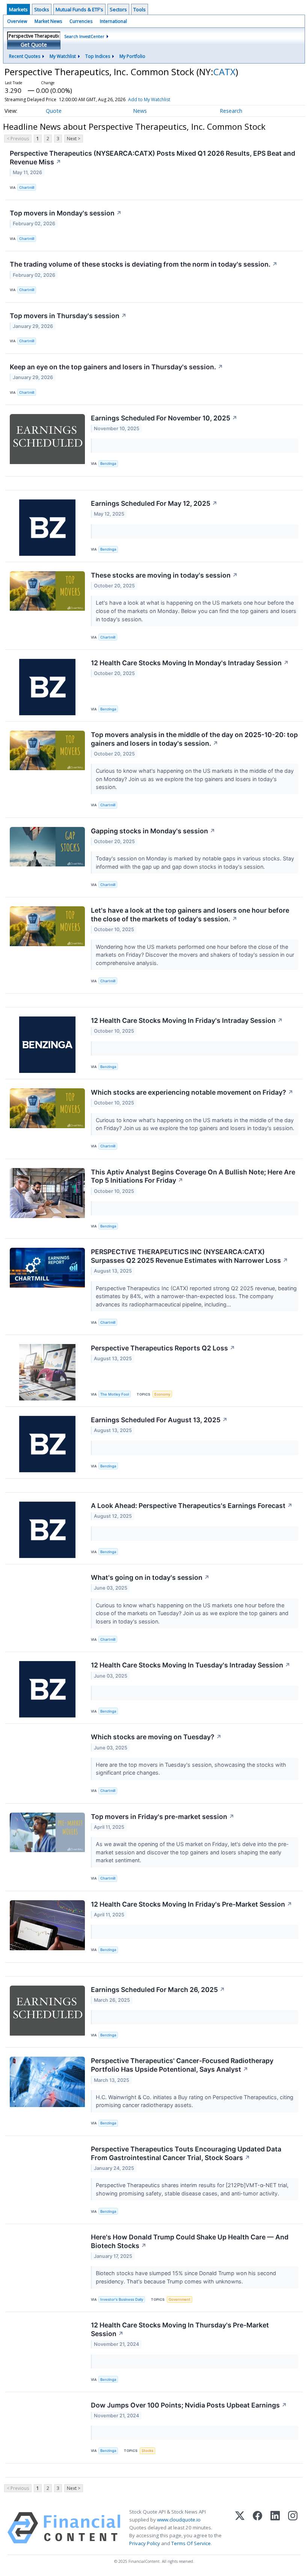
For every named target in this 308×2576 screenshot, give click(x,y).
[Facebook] (257, 2528)
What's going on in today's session (150, 1577)
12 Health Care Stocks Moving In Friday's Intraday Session (187, 1020)
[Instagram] (293, 2528)
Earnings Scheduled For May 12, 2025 (154, 503)
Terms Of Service (191, 2543)
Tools (140, 9)
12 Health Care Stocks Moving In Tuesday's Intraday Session (191, 1665)
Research (231, 111)
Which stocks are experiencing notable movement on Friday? (192, 1092)
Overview (17, 21)
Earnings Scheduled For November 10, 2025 (164, 418)
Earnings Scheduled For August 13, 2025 (159, 1420)
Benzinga (108, 463)
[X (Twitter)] (240, 2528)
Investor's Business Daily (122, 2299)
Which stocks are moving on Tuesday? (156, 1737)
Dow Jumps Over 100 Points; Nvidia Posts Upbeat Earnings (189, 2405)
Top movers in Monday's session (66, 213)
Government (180, 2299)
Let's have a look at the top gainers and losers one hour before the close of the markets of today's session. (190, 915)
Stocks (42, 9)
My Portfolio (132, 56)
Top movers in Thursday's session (68, 316)
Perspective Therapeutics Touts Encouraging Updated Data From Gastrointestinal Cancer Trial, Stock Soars (186, 2153)
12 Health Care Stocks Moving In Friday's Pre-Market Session (192, 1904)
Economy (162, 1394)
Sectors (118, 9)
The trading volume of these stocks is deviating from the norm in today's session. (144, 264)
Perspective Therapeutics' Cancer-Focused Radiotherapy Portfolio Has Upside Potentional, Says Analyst (182, 2065)
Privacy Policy (145, 2543)
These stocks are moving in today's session (164, 575)
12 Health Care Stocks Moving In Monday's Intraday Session (190, 663)
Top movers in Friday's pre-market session (163, 1817)
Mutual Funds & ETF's (79, 9)
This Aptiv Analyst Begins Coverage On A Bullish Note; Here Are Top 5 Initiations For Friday (193, 1176)
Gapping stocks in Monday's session (153, 831)
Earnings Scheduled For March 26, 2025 (158, 1990)
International (113, 21)
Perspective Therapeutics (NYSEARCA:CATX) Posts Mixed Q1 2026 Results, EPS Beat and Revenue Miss (152, 158)
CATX (224, 72)
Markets (18, 9)
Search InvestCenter (84, 36)
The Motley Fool (115, 1394)
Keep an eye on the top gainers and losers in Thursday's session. (116, 367)
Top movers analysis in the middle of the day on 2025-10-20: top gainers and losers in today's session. (194, 739)
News (140, 111)
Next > (74, 139)
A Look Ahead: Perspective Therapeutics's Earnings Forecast (192, 1506)
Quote (54, 111)
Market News (48, 21)
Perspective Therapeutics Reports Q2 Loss (163, 1348)
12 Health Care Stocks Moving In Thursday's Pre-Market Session (180, 2329)
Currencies (81, 21)
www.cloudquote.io (179, 2520)
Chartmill (27, 187)
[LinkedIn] (275, 2528)
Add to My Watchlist (149, 99)
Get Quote (34, 45)
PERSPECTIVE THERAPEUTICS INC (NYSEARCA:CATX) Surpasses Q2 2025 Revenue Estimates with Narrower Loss (189, 1256)
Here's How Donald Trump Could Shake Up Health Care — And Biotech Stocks (190, 2241)
